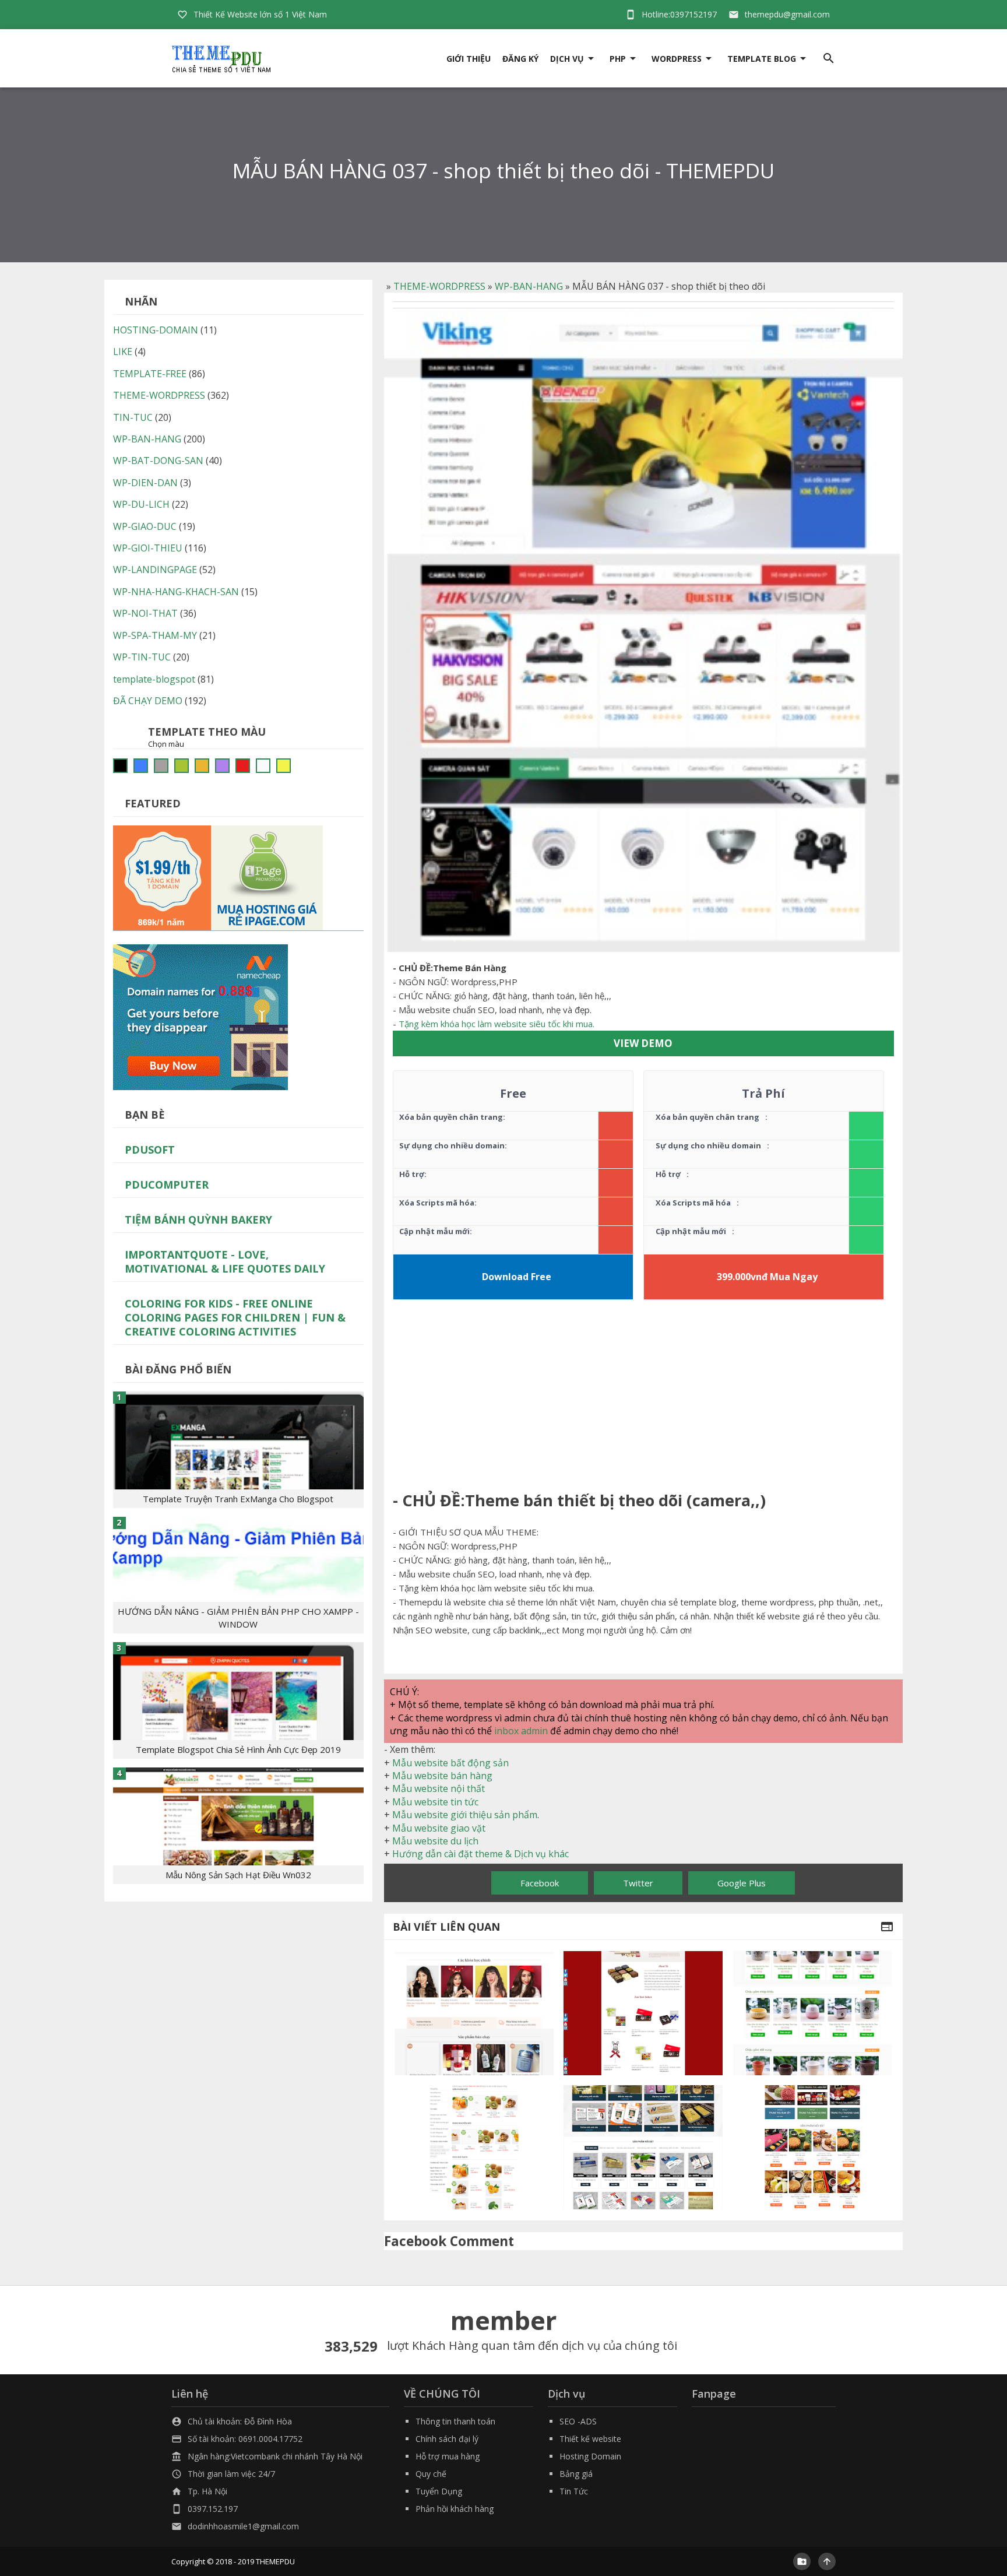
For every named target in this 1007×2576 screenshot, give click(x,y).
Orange (202, 766)
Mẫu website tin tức (435, 1802)
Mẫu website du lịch (435, 1841)
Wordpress (677, 59)
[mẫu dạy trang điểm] (474, 2013)
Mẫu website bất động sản (450, 1763)
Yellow (284, 766)
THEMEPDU (275, 2561)
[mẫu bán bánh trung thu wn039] (813, 2147)
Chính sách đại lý (447, 2439)
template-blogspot (154, 679)
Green (182, 766)
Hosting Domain (590, 2456)
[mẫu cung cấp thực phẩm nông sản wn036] (474, 2147)
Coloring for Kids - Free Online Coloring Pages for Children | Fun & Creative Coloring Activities (235, 1317)
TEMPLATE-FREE (150, 374)
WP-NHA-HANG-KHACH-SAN (176, 592)
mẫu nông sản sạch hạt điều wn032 (238, 1875)
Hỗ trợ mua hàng (448, 2456)
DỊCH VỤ (567, 59)
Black (120, 766)
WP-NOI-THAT (145, 613)
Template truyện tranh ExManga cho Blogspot (238, 1499)
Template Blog (762, 59)
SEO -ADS (578, 2421)
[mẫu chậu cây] (813, 2013)
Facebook (540, 1883)
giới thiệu (469, 59)
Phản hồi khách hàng (455, 2509)
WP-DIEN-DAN (145, 483)
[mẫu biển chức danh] (643, 2147)
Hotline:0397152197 (679, 14)
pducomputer (167, 1185)
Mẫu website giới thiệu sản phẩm (465, 1815)
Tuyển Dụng (439, 2491)
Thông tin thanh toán (455, 2421)
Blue (141, 766)
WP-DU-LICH (141, 504)
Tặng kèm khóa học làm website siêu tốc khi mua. (497, 1024)
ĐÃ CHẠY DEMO (148, 701)
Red (243, 766)
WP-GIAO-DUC (145, 526)
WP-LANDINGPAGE (155, 570)
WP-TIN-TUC (142, 657)
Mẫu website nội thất (439, 1788)
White (263, 766)
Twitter (638, 1883)
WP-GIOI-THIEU (148, 548)
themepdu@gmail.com (787, 14)
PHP (618, 59)
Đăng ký (520, 59)
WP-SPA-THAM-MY (155, 635)
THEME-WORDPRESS (439, 286)
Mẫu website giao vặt (439, 1828)
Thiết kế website (590, 2439)
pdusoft (150, 1150)
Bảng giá (576, 2474)
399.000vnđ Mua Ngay (767, 1277)
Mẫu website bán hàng (442, 1776)
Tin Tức (574, 2491)
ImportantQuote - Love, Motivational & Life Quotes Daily (225, 1261)
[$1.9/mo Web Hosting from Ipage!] (218, 877)
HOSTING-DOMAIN (156, 330)
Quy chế (431, 2474)
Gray (161, 766)
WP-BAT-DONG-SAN (158, 461)
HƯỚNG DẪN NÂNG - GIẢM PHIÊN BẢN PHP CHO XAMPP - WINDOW (238, 1618)
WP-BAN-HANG (529, 286)
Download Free (517, 1277)
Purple (222, 766)
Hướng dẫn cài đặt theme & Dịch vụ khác (480, 1854)
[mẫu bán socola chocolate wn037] (643, 2013)
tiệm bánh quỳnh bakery (198, 1220)
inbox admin (521, 1731)
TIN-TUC (133, 417)
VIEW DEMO (643, 1043)
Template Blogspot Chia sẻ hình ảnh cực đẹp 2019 (238, 1749)
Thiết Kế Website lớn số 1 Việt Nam (260, 14)
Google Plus (742, 1883)
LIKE (123, 352)
